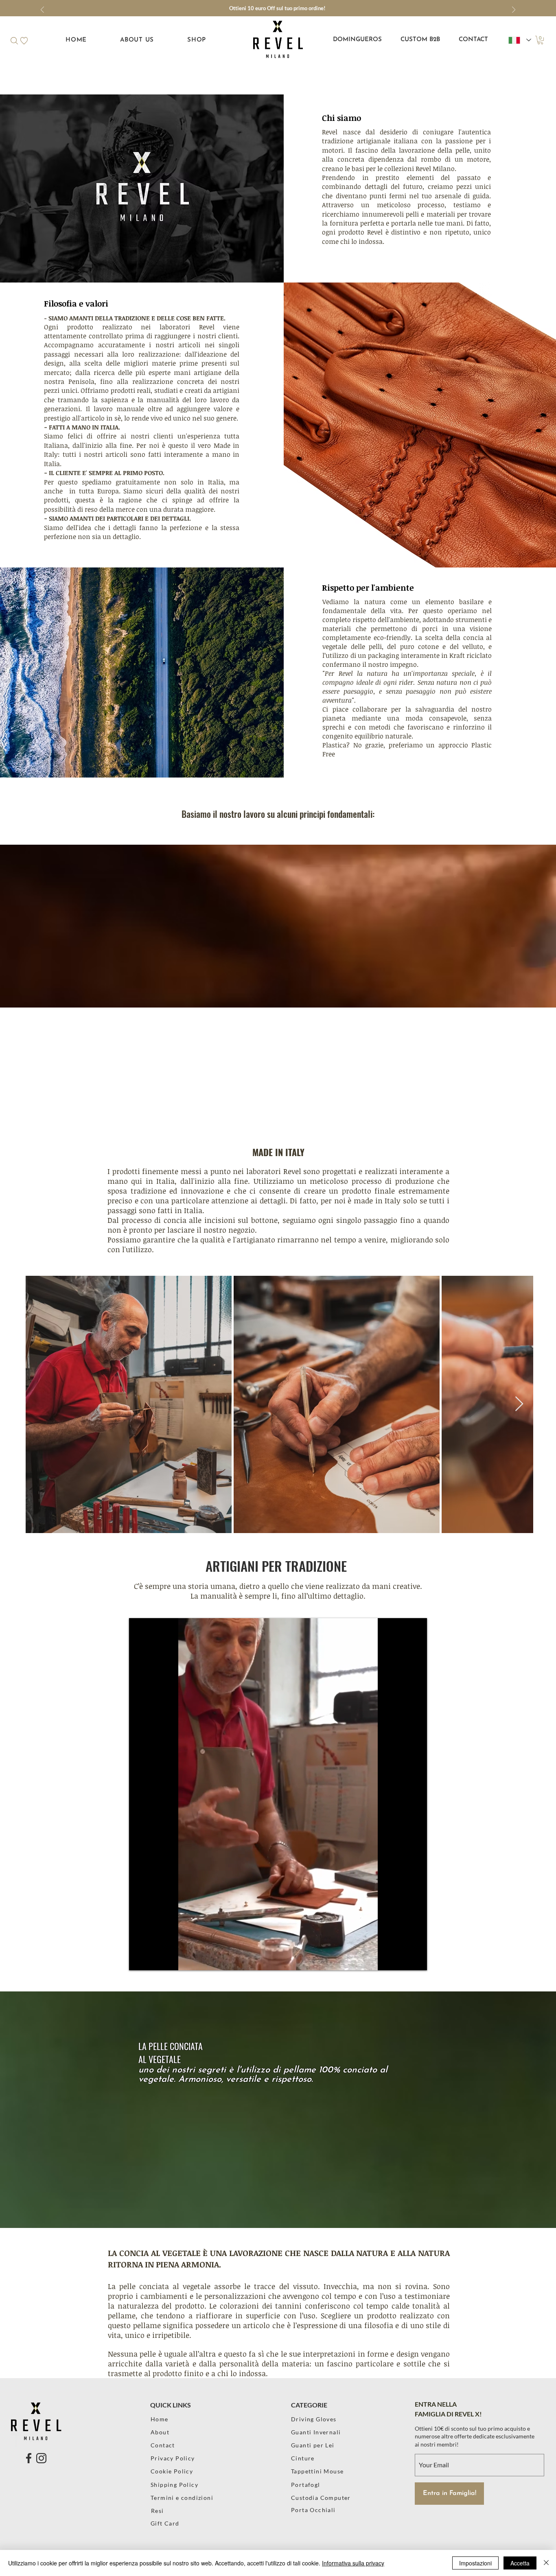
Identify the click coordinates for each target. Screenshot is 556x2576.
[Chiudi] (546, 2563)
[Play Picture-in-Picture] (402, 1959)
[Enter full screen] (416, 1959)
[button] (14, 41)
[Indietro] (42, 10)
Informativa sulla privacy (353, 2563)
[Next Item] (519, 1404)
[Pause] (140, 1959)
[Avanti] (514, 10)
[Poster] (326, 2523)
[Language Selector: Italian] (520, 40)
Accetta (520, 2563)
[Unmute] (153, 1959)
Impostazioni (475, 2563)
